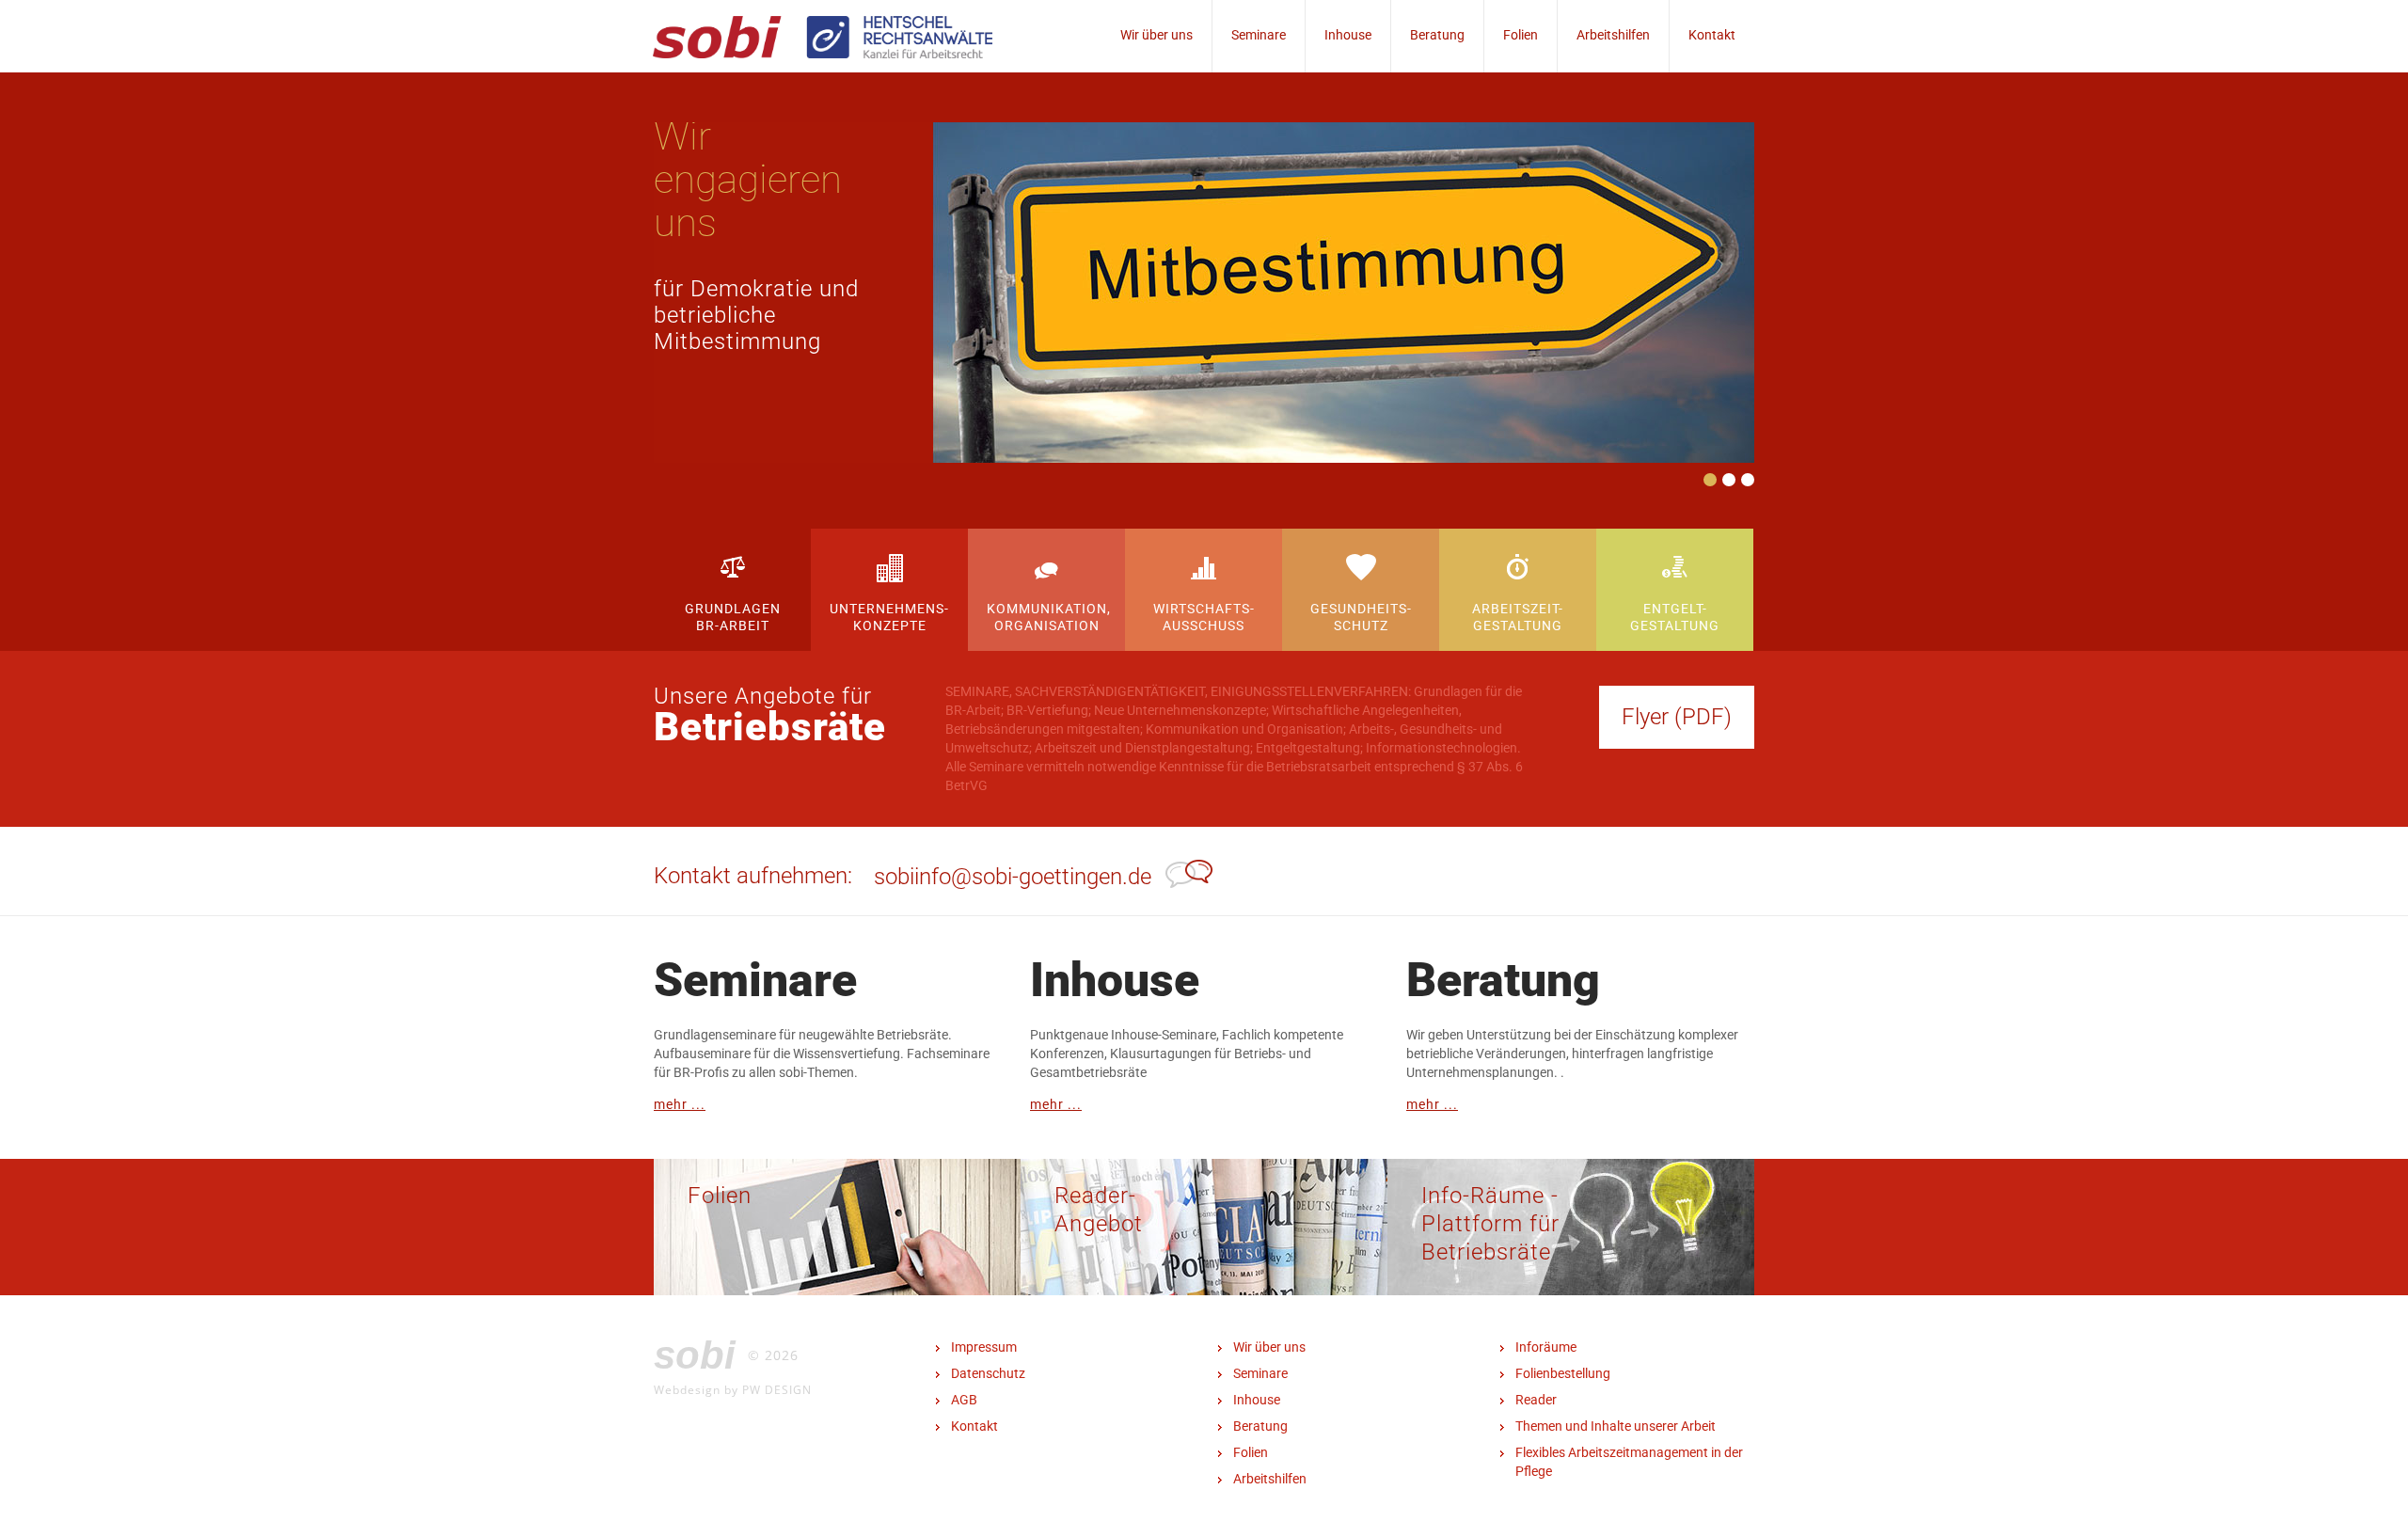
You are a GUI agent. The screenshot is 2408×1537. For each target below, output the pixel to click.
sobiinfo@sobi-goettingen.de (1013, 877)
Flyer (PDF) (1677, 717)
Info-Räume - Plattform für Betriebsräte (1490, 1224)
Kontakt (1712, 35)
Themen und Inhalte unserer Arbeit (1616, 1426)
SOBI (695, 1355)
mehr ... (680, 1104)
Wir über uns (1156, 35)
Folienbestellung (1563, 1373)
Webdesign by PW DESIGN (733, 1389)
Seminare (1259, 35)
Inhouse (1348, 35)
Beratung (1437, 35)
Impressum (984, 1347)
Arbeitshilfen (1613, 35)
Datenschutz (988, 1373)
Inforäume (1546, 1347)
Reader (1536, 1400)
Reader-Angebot (1099, 1210)
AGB (964, 1400)
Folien (1521, 35)
